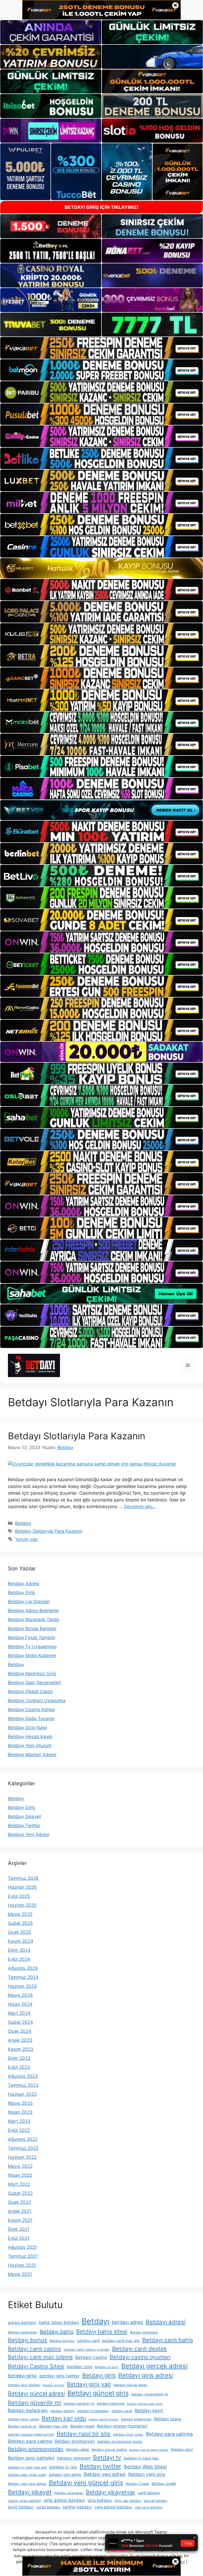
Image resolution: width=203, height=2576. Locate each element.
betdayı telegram (74, 2458)
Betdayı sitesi (78, 2449)
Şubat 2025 (20, 1923)
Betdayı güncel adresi (36, 2393)
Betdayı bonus (27, 2340)
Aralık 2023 (20, 2040)
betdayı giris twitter (59, 2376)
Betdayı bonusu (62, 2341)
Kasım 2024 (21, 1941)
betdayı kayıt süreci (24, 2419)
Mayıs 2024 (20, 1995)
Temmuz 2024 (23, 1977)
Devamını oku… (140, 1507)
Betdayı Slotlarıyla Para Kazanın (77, 1436)
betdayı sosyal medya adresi (149, 2450)
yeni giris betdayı (149, 2507)
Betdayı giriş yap (89, 2384)
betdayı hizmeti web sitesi (145, 2404)
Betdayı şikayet (30, 2492)
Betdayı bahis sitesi (102, 2331)
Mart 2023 (19, 2121)
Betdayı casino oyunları (140, 2357)
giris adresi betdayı (64, 2500)
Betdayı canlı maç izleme (40, 2357)
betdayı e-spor (107, 2367)
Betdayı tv (107, 2457)
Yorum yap (26, 1539)
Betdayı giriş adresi (146, 2375)
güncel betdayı (156, 2501)
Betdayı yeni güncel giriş (86, 2483)
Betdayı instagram (28, 2410)
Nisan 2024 (20, 2004)
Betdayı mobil (82, 2426)
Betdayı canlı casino (34, 2349)
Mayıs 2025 (20, 1914)
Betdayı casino (91, 2357)
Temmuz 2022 (23, 2148)
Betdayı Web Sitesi (145, 2467)
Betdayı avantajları (23, 2332)
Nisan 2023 (20, 2112)
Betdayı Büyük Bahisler (32, 1629)
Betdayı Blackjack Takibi (34, 1620)
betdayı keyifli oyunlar (103, 2419)
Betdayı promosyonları (36, 2449)
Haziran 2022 (22, 2157)
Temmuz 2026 (23, 1878)
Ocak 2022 (19, 2202)
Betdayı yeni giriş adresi (27, 2484)
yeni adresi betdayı (113, 2507)
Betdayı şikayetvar (110, 2492)
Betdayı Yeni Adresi (29, 1835)
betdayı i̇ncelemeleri (93, 2411)
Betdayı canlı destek (140, 2349)
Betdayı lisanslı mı (22, 2426)
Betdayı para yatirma (169, 2434)
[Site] (101, 348)
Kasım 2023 (21, 2049)
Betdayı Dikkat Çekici (30, 1692)
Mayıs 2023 (20, 2103)
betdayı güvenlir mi (79, 2404)
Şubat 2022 (20, 2193)
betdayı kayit (122, 2411)
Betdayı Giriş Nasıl (27, 1728)
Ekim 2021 (19, 2229)
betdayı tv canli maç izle (27, 2467)
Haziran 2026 (22, 1887)
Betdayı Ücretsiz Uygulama (37, 1701)
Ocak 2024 (20, 2031)
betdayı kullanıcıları (136, 2419)
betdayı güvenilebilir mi (150, 2394)
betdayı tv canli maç (141, 2458)
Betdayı (23, 1523)
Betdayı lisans (168, 2419)
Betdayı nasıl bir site (84, 2434)
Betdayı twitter (100, 2466)
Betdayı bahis (57, 2332)
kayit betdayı (21, 2507)
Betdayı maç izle (53, 2426)
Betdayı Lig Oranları (29, 1602)
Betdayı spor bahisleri (31, 2458)
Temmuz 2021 (23, 2256)
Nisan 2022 (20, 2175)
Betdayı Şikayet (24, 1817)
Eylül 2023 (19, 2067)
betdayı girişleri (54, 2385)
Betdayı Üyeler (137, 2484)
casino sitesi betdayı (24, 2501)
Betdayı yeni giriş (147, 2474)
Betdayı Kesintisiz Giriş (32, 1674)
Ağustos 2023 (23, 2076)
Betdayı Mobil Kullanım (32, 1656)
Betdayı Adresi (24, 1584)
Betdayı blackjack (144, 2332)
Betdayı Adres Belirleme (33, 1611)
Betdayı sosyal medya (109, 2450)
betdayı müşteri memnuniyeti (31, 2435)
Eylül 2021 (19, 2238)
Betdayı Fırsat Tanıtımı (32, 1638)
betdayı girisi (22, 2376)
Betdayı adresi (166, 2322)
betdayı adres (127, 2322)
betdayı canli (88, 2341)
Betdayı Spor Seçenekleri (34, 1683)
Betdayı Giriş (22, 1593)
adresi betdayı (22, 2323)
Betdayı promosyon (75, 2441)
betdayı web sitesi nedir (27, 2475)
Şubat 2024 (20, 2022)
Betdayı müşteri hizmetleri (122, 2426)
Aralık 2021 (20, 2211)
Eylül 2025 (19, 1896)
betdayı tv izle (63, 2467)
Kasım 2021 (20, 2220)
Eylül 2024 (19, 1959)
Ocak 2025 (19, 1932)
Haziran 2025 (22, 1905)
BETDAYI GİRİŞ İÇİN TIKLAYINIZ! (102, 207)
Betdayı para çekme (30, 2441)
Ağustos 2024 (23, 1968)
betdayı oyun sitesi (128, 2435)
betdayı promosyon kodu (120, 2441)
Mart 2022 (19, 2184)
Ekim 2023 (19, 2058)
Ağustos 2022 (23, 2139)
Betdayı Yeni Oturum (30, 1746)
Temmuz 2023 (23, 2085)
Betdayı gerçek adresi (154, 2366)
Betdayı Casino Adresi (31, 1710)
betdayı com (80, 2367)
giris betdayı (100, 2500)
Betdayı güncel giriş (98, 2393)
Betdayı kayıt (149, 2410)
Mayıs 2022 (20, 2166)
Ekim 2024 (19, 1950)
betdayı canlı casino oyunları (87, 2350)
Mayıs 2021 (20, 2274)
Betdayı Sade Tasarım (31, 1719)
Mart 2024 (19, 2013)
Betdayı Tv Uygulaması (32, 1647)
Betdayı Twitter (24, 1826)
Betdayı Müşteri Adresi (32, 1755)
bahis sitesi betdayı (59, 2322)
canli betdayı (149, 2493)
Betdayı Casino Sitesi (36, 2366)
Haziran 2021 (22, 2265)
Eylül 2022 (19, 2130)
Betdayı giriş (99, 2375)
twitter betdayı (77, 2507)
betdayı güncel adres (130, 2385)
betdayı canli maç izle (121, 2341)
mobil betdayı (48, 2507)
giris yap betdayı (128, 2501)
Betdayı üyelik (164, 2483)
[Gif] (101, 568)
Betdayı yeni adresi (105, 2474)
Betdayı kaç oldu (64, 2418)
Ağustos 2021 (22, 2247)
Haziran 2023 (22, 2094)
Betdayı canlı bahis (168, 2340)
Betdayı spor (182, 2449)
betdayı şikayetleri (69, 2493)
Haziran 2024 (22, 1986)
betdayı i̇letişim (63, 2411)
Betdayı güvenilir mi (34, 2403)
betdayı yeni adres (65, 2474)
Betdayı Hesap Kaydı (30, 1737)
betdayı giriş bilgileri (24, 2385)
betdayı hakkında (110, 2404)
